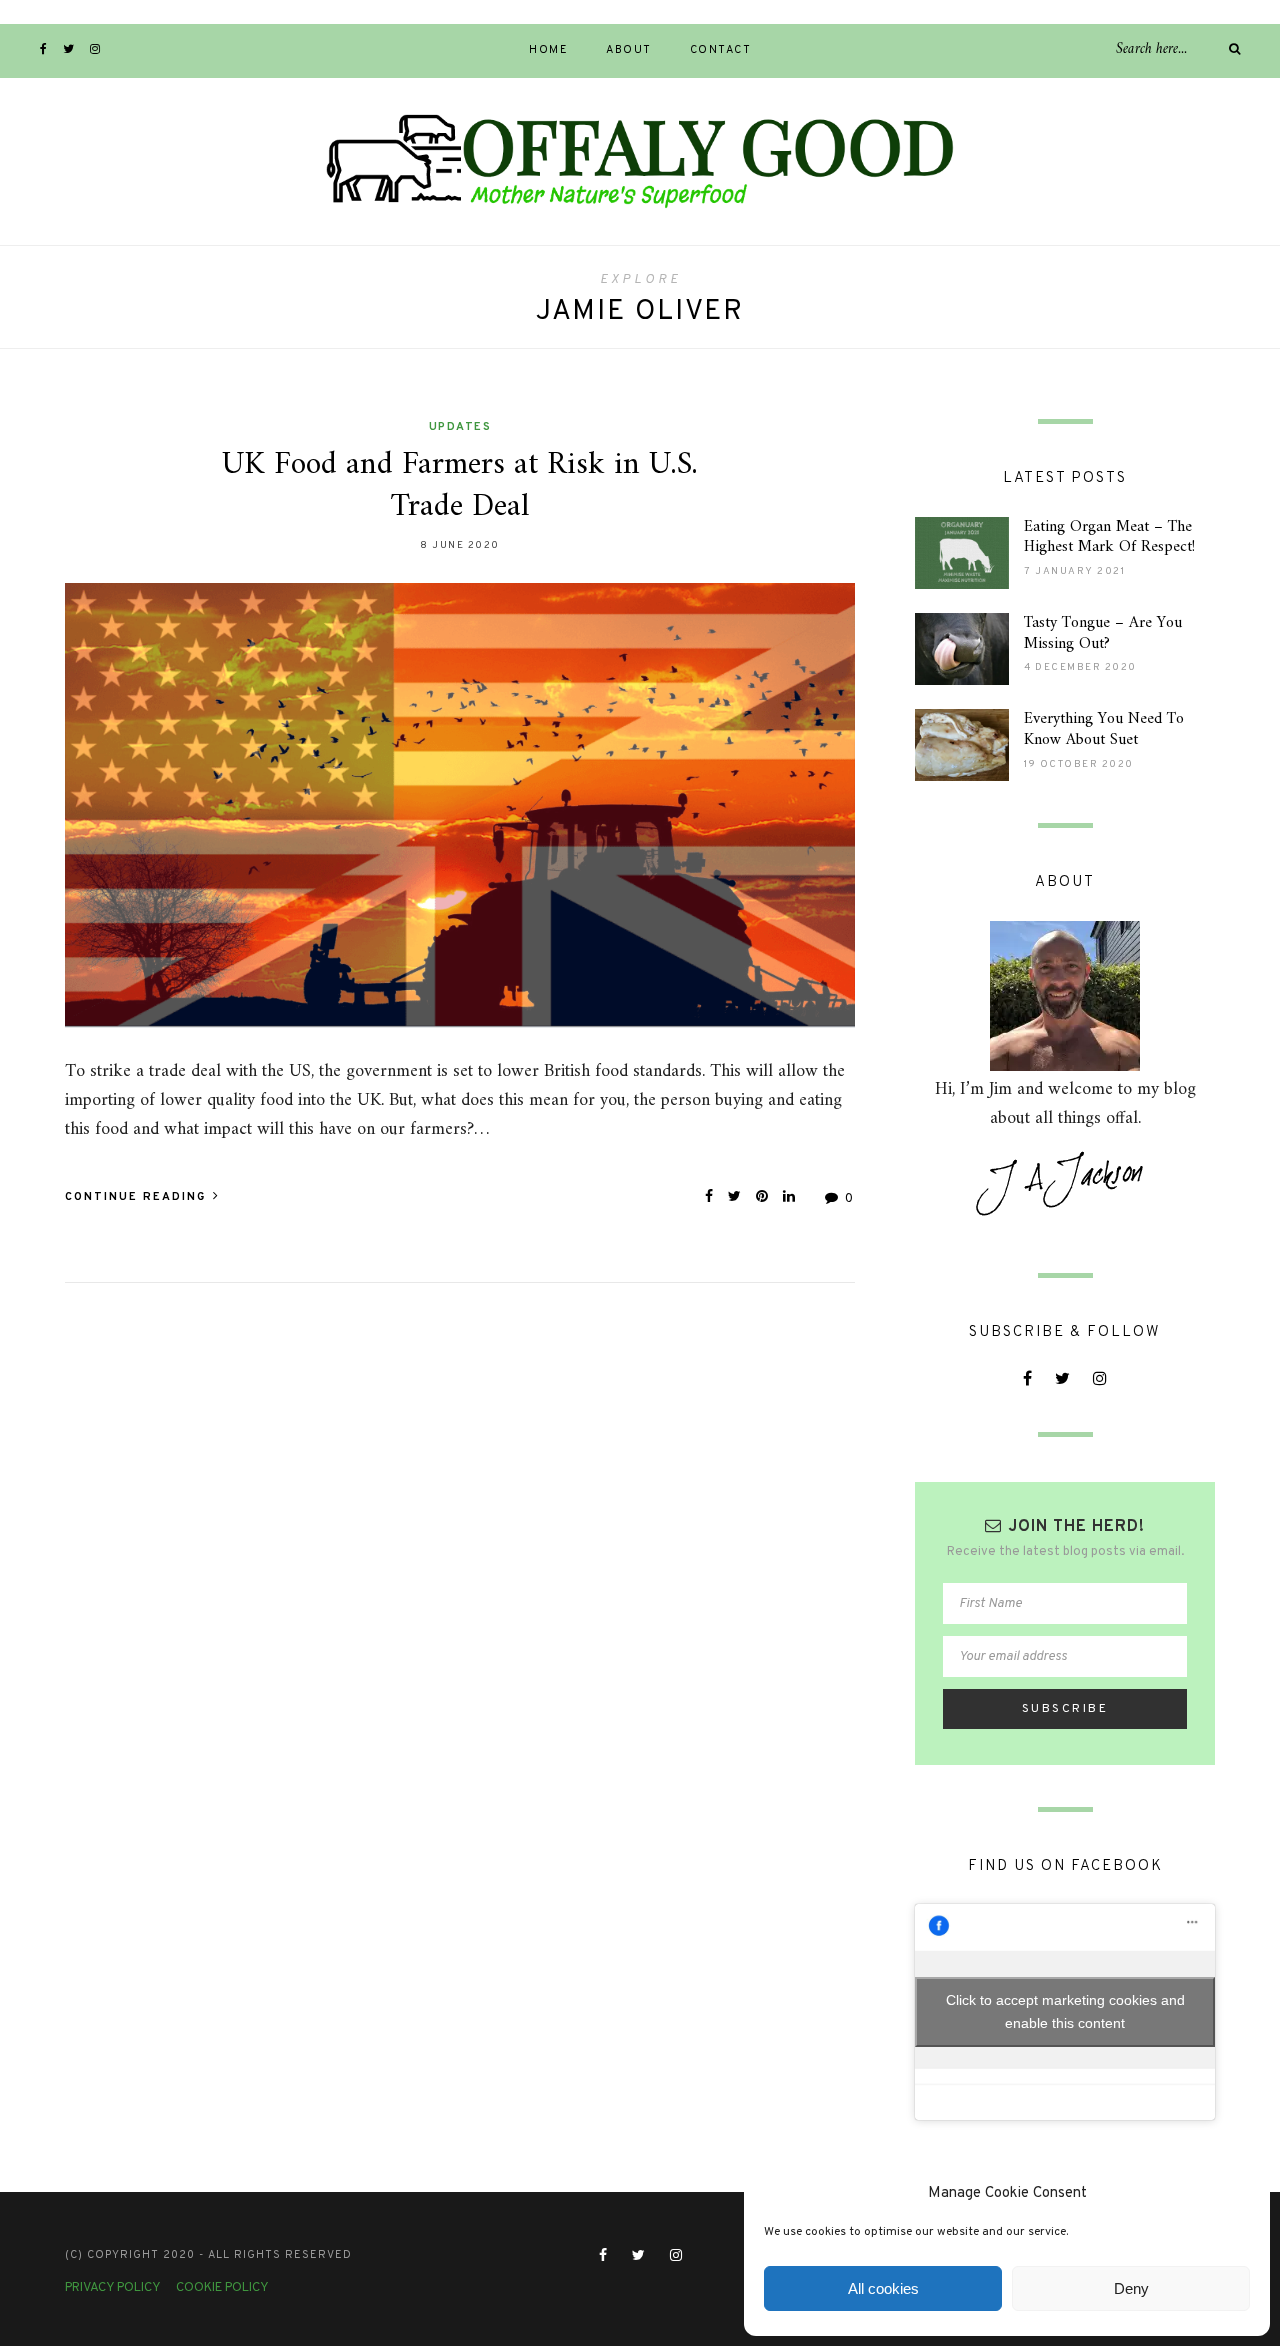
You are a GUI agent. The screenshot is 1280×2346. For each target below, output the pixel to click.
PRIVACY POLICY (113, 2288)
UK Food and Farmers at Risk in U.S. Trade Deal (460, 486)
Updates (460, 427)
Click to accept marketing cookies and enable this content (1065, 2011)
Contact (721, 50)
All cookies (883, 2288)
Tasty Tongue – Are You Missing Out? (1103, 633)
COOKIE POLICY (222, 2288)
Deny (1131, 2288)
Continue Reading (138, 1197)
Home (548, 50)
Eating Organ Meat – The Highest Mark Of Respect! (1109, 537)
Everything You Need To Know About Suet (1104, 729)
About (629, 50)
